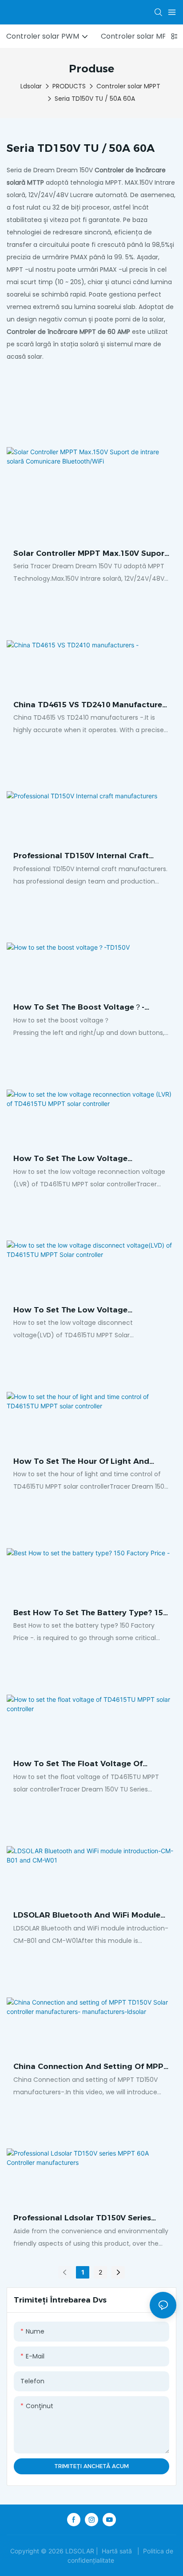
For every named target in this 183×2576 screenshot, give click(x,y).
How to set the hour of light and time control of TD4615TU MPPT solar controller (90, 1462)
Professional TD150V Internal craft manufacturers (81, 856)
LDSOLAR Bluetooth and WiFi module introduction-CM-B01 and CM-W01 (87, 1916)
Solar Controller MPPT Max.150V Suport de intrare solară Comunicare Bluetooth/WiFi (91, 554)
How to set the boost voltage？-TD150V (79, 1008)
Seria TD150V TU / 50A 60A (95, 99)
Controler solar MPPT (128, 86)
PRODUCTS (69, 86)
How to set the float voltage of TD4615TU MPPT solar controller (78, 1764)
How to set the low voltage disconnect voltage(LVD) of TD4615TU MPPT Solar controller (89, 1311)
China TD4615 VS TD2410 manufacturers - (91, 705)
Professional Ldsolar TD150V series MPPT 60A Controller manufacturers (84, 2219)
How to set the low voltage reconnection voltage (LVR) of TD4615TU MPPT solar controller (78, 1159)
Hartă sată (117, 2551)
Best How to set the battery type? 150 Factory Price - (90, 1613)
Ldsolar (31, 86)
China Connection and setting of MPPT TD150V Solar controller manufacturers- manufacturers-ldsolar (91, 2067)
